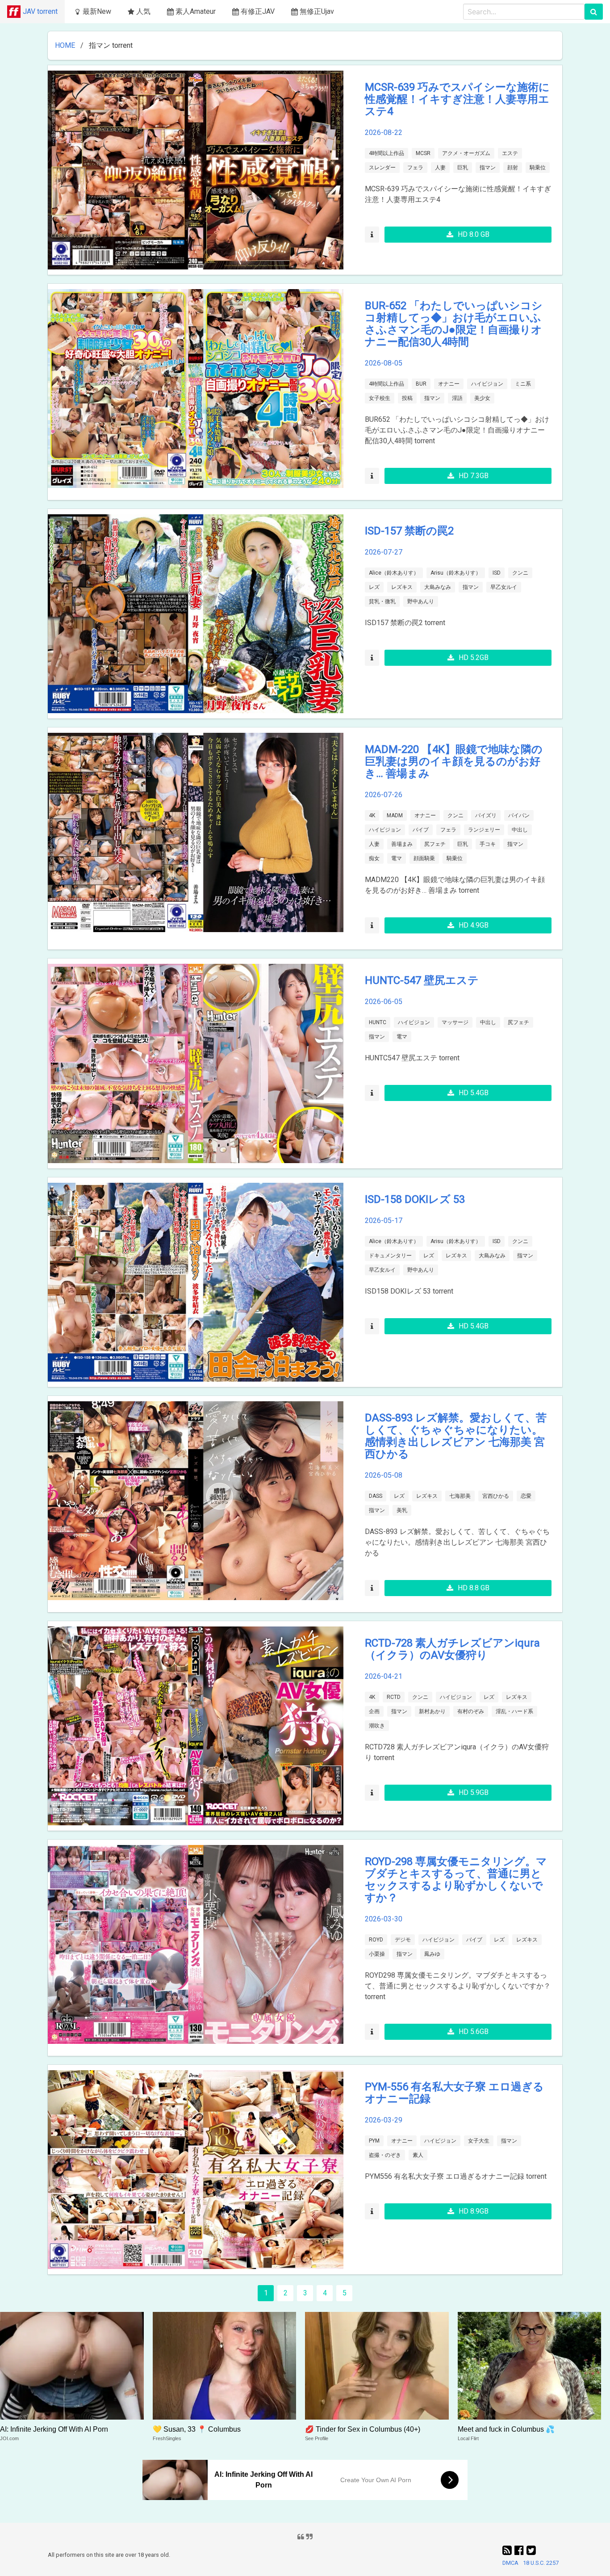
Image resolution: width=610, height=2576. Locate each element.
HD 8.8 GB (474, 1588)
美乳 (402, 1510)
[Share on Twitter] (531, 2551)
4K (372, 815)
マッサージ (455, 1022)
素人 (418, 2155)
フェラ (415, 168)
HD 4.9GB (474, 925)
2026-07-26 (384, 795)
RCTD (394, 1697)
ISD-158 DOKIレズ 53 (415, 1199)
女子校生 (380, 398)
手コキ (488, 844)
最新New (97, 11)
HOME (65, 45)
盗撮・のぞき (385, 2155)
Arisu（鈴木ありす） (456, 573)
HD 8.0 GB (474, 234)
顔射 (513, 168)
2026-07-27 (384, 552)
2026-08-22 (384, 132)
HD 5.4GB (474, 1093)
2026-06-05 (384, 1002)
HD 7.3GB (474, 476)
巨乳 (463, 168)
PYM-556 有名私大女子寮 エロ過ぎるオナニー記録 (454, 2093)
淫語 (457, 398)
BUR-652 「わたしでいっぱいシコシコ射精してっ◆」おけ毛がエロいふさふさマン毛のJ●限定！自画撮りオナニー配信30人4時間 (454, 324)
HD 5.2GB (474, 658)
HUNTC (378, 1022)
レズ (374, 587)
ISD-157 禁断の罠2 (409, 531)
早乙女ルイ (504, 587)
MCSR (423, 153)
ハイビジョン (487, 384)
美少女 (482, 398)
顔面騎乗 (424, 858)
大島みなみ (438, 587)
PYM (374, 2141)
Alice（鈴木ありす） (394, 573)
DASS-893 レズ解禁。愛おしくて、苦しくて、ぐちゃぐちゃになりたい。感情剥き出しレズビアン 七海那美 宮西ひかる (456, 1436)
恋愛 (526, 1496)
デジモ (403, 1940)
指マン (488, 168)
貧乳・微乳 (382, 601)
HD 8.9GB (474, 2211)
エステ (510, 153)
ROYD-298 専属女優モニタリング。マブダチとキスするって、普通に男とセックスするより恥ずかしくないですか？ (456, 1880)
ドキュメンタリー (390, 1256)
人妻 (440, 168)
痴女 (374, 858)
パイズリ (486, 815)
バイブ (421, 830)
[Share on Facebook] (520, 2551)
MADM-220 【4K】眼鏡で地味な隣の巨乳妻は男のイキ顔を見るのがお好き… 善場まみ (454, 761)
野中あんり (421, 601)
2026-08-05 (384, 363)
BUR (421, 384)
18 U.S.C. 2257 (541, 2563)
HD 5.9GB (474, 1792)
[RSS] (508, 2551)
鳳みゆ (432, 1954)
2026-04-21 (384, 1676)
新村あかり (432, 1711)
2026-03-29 (384, 2120)
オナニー (449, 384)
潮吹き (377, 1726)
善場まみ (402, 844)
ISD (497, 573)
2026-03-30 (384, 1919)
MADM (395, 815)
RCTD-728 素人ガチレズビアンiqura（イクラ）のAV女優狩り (452, 1649)
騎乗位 (538, 168)
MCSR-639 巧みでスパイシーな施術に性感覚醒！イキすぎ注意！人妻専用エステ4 (457, 99)
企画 (374, 1711)
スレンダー (382, 168)
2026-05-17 (384, 1221)
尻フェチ (435, 844)
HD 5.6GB (474, 2032)
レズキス (402, 587)
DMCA (510, 2563)
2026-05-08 (384, 1475)
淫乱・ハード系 (514, 1711)
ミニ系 (523, 384)
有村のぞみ (471, 1711)
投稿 (407, 398)
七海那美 (460, 1496)
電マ (397, 858)
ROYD (376, 1940)
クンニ (520, 573)
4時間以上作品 (386, 153)
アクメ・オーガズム (466, 153)
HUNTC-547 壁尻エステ (422, 980)
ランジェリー (484, 830)
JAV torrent (40, 11)
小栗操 (377, 1954)
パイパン (519, 815)
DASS (376, 1496)
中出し (520, 830)
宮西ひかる (496, 1496)
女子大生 (479, 2141)
